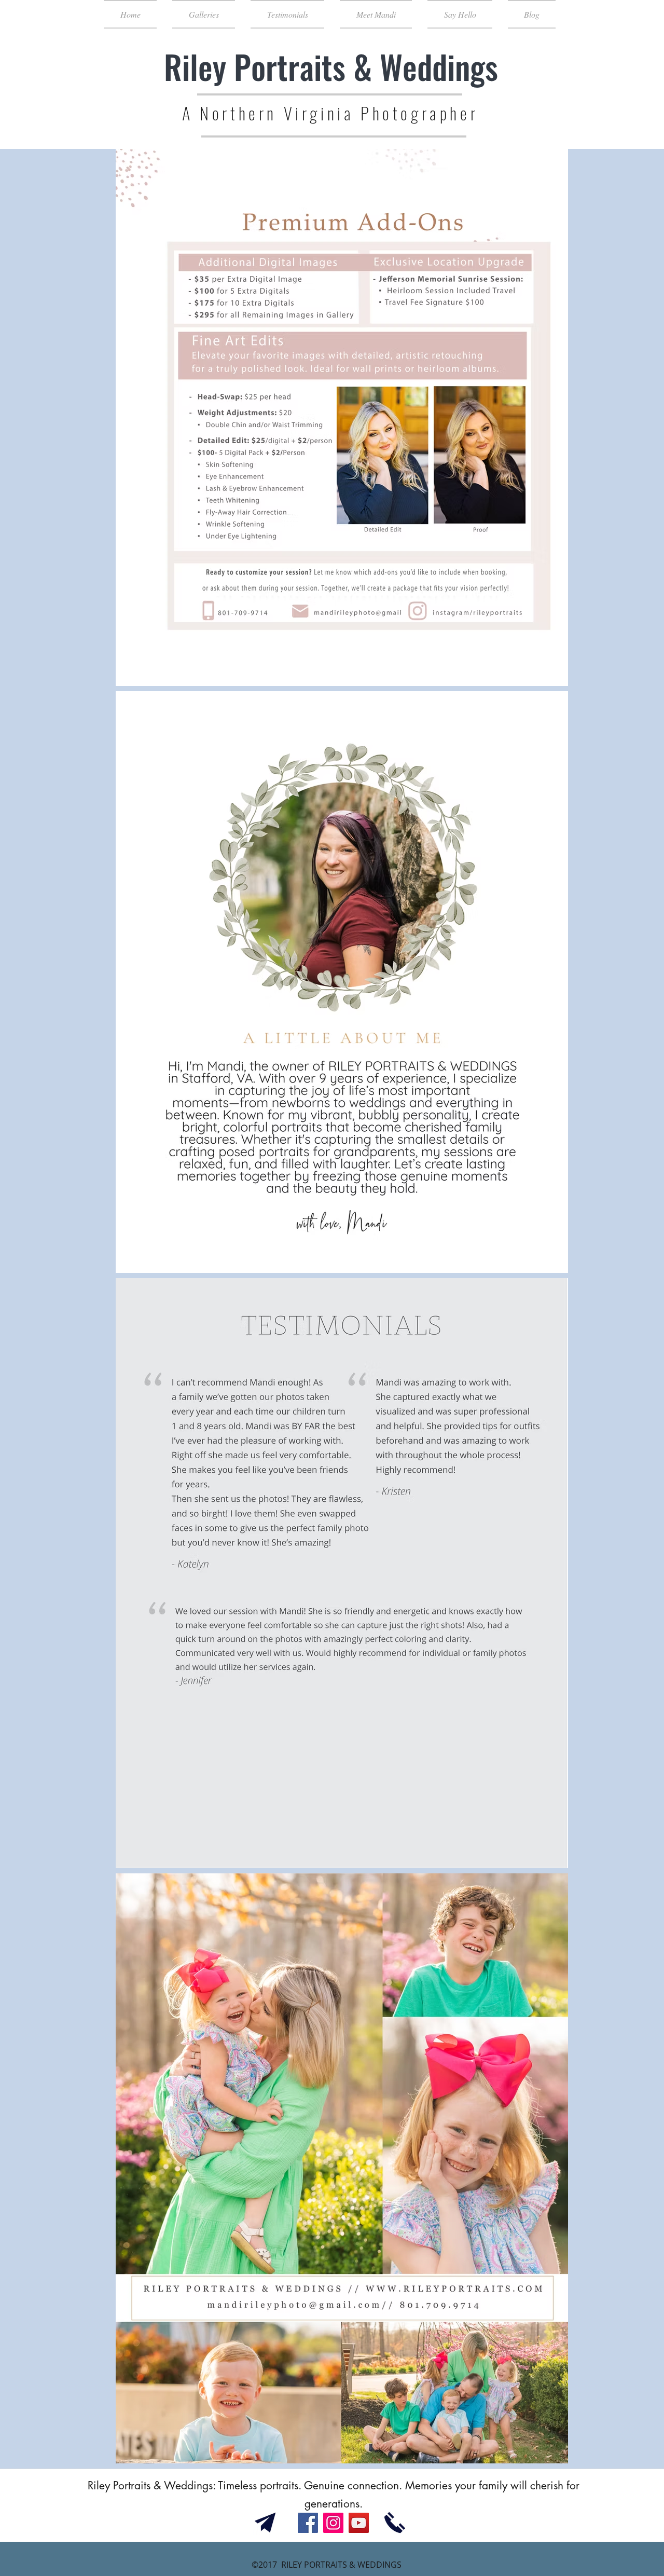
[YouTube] (359, 2523)
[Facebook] (308, 2523)
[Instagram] (333, 2523)
